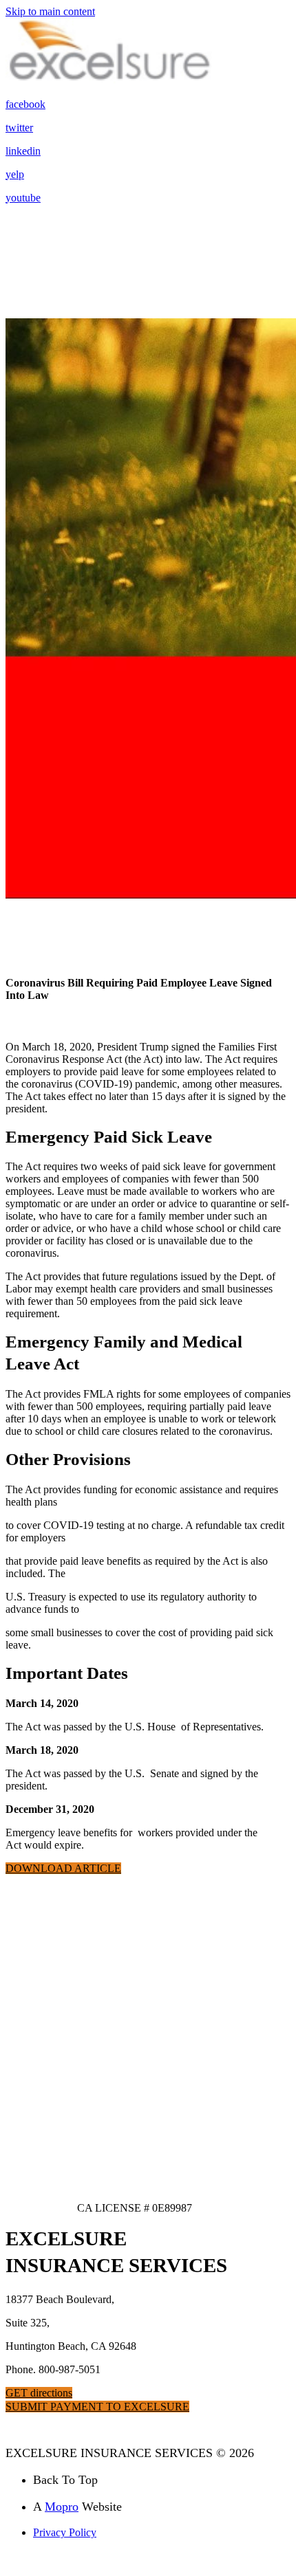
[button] (63, 1868)
